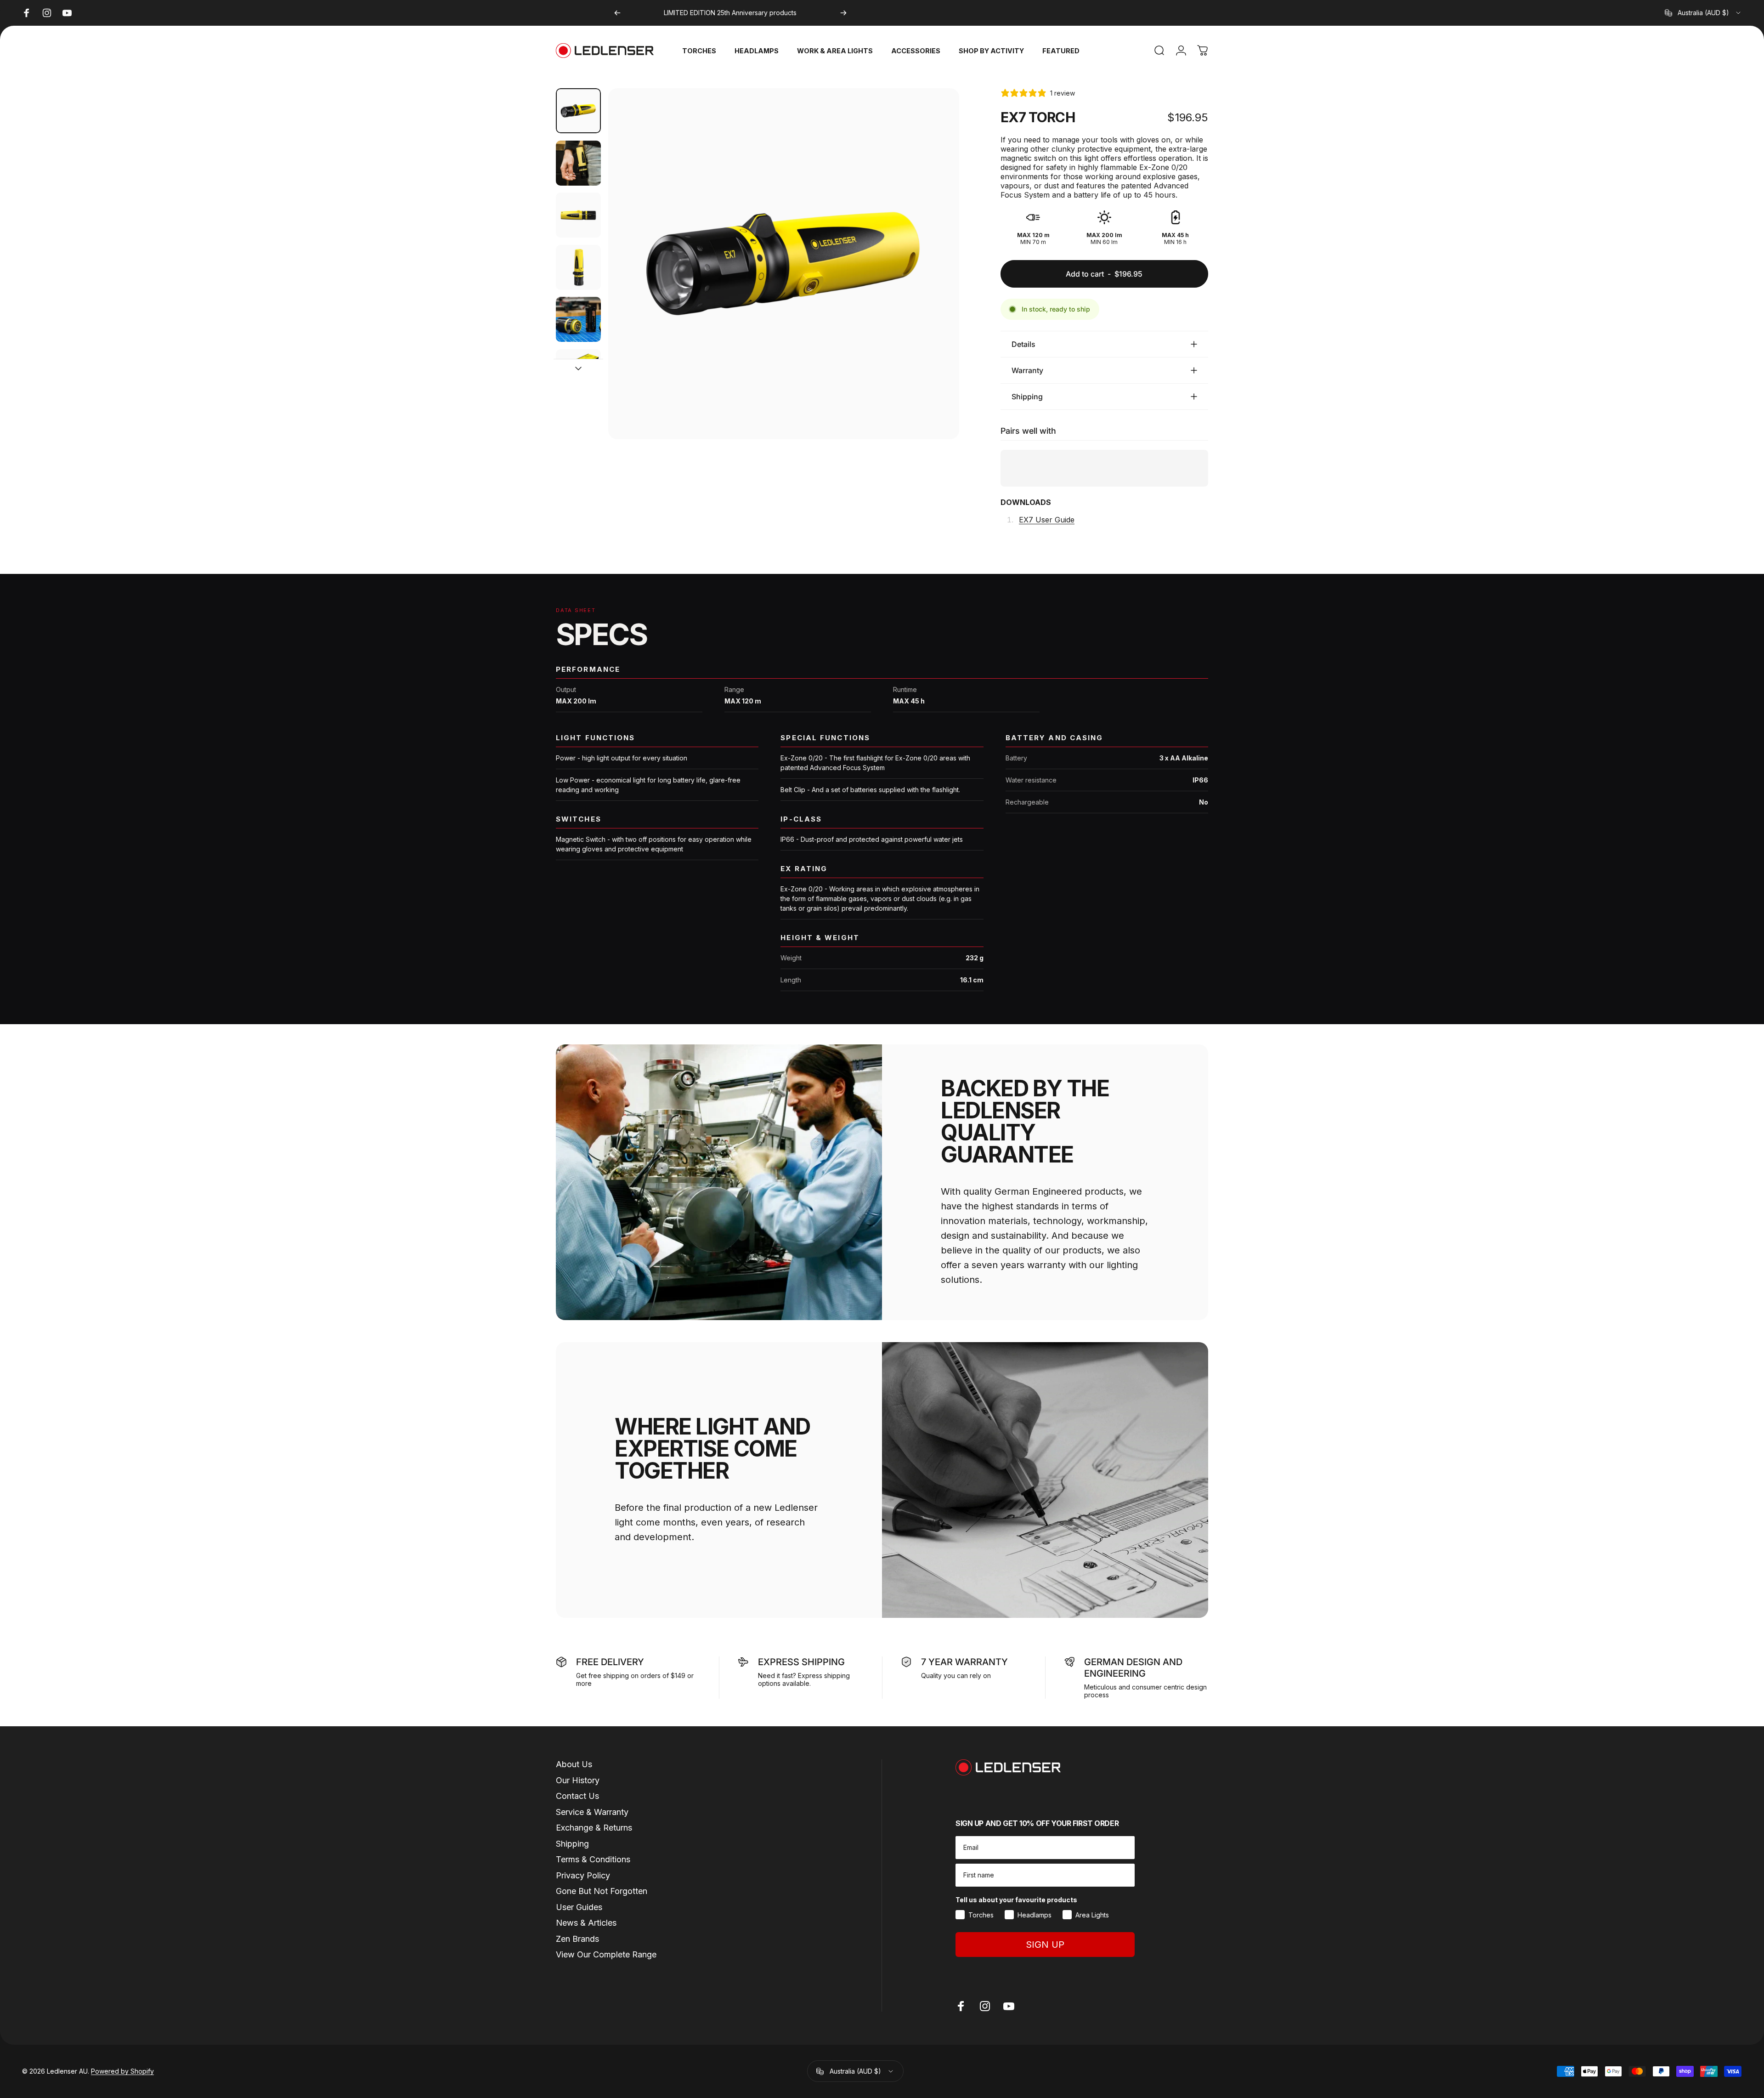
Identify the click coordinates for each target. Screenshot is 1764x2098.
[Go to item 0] (578, 111)
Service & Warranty (592, 2076)
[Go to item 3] (578, 215)
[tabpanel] (882, 1234)
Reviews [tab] (585, 1154)
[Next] (843, 13)
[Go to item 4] (578, 267)
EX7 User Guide (1047, 520)
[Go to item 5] (578, 319)
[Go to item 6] (578, 372)
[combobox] (1703, 13)
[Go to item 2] (578, 163)
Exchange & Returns (594, 2092)
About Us (574, 2029)
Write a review (1181, 1151)
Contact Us (577, 2061)
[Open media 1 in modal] (784, 264)
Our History (578, 2044)
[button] (1046, 1069)
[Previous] (617, 13)
